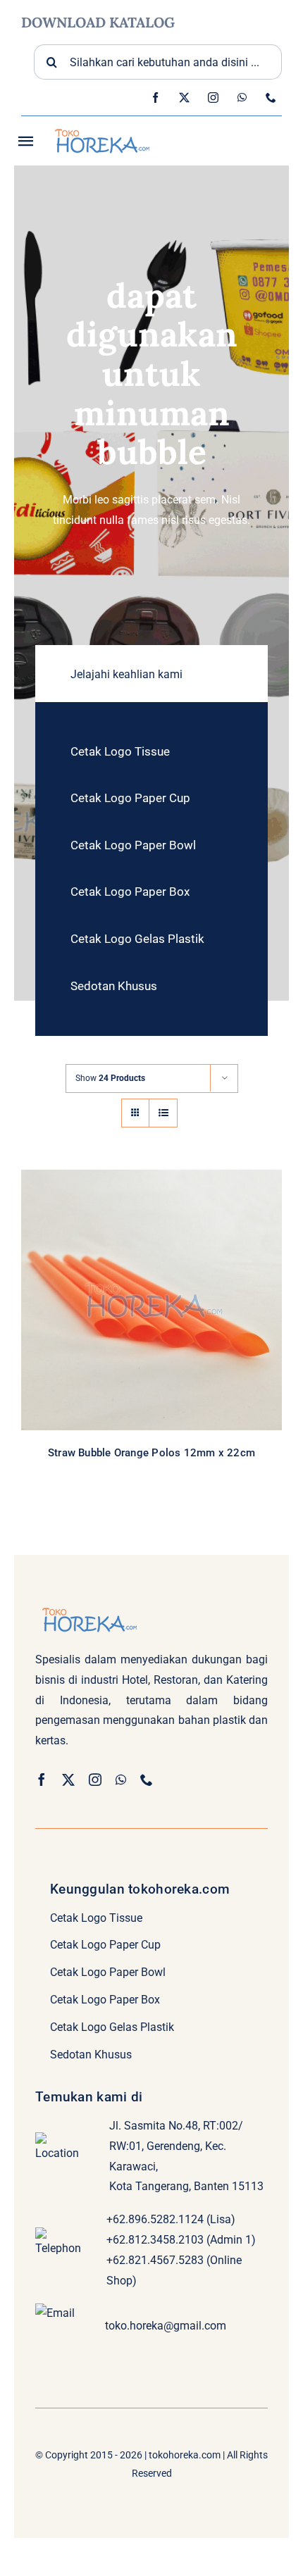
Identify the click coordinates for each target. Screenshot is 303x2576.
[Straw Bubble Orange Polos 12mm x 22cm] (151, 1300)
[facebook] (155, 98)
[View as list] (163, 1113)
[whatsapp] (242, 98)
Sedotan (186, 1314)
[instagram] (213, 98)
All (104, 1314)
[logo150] (101, 127)
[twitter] (184, 98)
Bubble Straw (140, 1314)
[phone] (271, 98)
